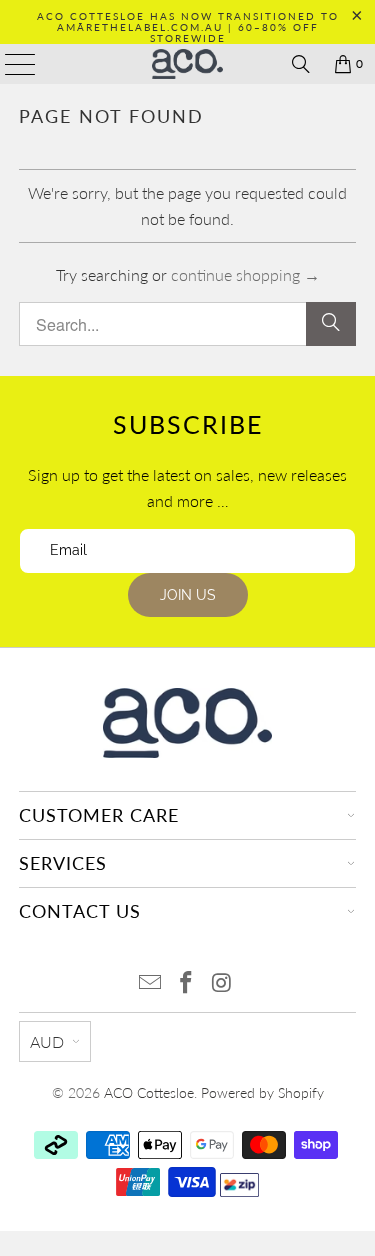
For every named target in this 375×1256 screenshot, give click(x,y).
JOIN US (188, 595)
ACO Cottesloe (149, 1092)
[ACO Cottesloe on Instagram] (222, 983)
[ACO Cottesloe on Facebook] (187, 983)
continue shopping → (245, 274)
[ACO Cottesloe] (188, 64)
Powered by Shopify (262, 1092)
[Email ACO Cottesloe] (151, 983)
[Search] (301, 64)
